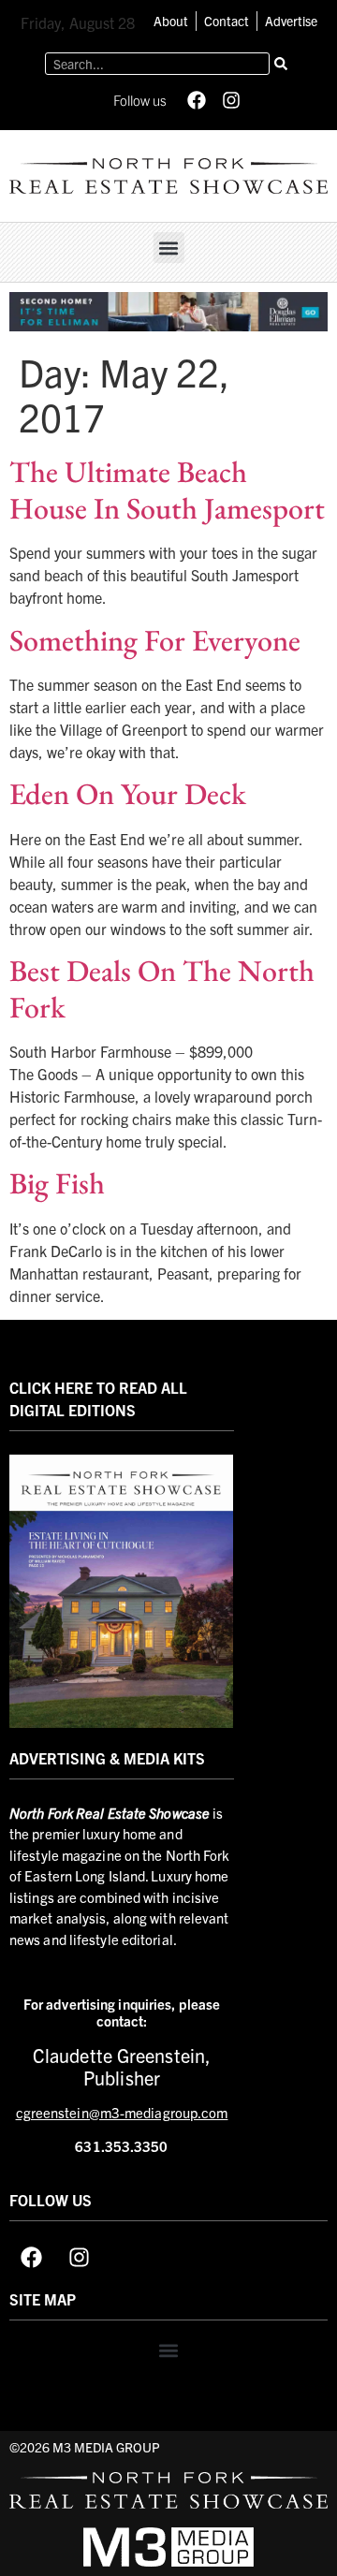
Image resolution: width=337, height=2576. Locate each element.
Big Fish (57, 1183)
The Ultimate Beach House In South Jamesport (167, 490)
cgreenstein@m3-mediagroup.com (122, 2112)
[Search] (281, 64)
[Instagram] (231, 100)
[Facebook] (197, 100)
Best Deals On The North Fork (162, 988)
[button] (169, 248)
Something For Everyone (155, 640)
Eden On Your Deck (128, 794)
